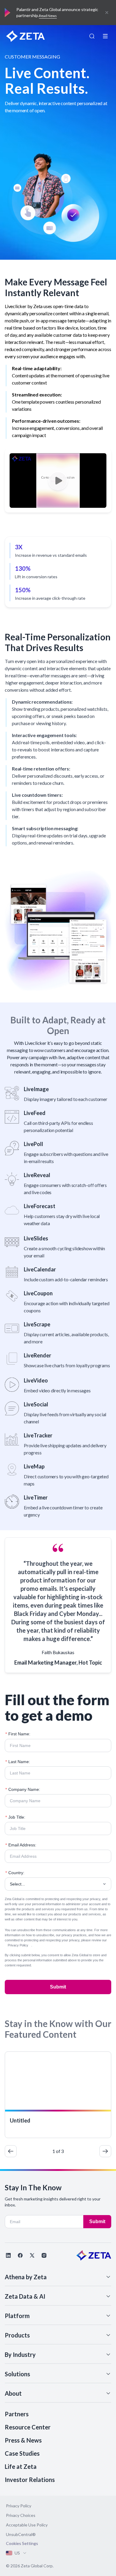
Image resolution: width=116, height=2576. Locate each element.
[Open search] (92, 36)
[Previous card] (11, 2151)
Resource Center (28, 2427)
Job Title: (15, 1817)
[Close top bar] (107, 13)
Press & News (23, 2440)
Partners (17, 2414)
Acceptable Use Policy (27, 2525)
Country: (15, 1873)
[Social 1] (8, 2255)
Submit (58, 1987)
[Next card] (105, 2151)
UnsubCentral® (21, 2534)
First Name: (18, 1734)
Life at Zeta (21, 2466)
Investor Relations (30, 2480)
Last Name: (18, 1762)
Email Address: (21, 1845)
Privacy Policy (18, 1945)
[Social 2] (20, 2255)
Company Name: (23, 1789)
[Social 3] (32, 2255)
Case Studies (22, 2453)
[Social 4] (44, 2255)
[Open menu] (105, 36)
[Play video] (58, 480)
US (17, 2553)
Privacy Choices (21, 2515)
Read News (48, 16)
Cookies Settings (22, 2543)
